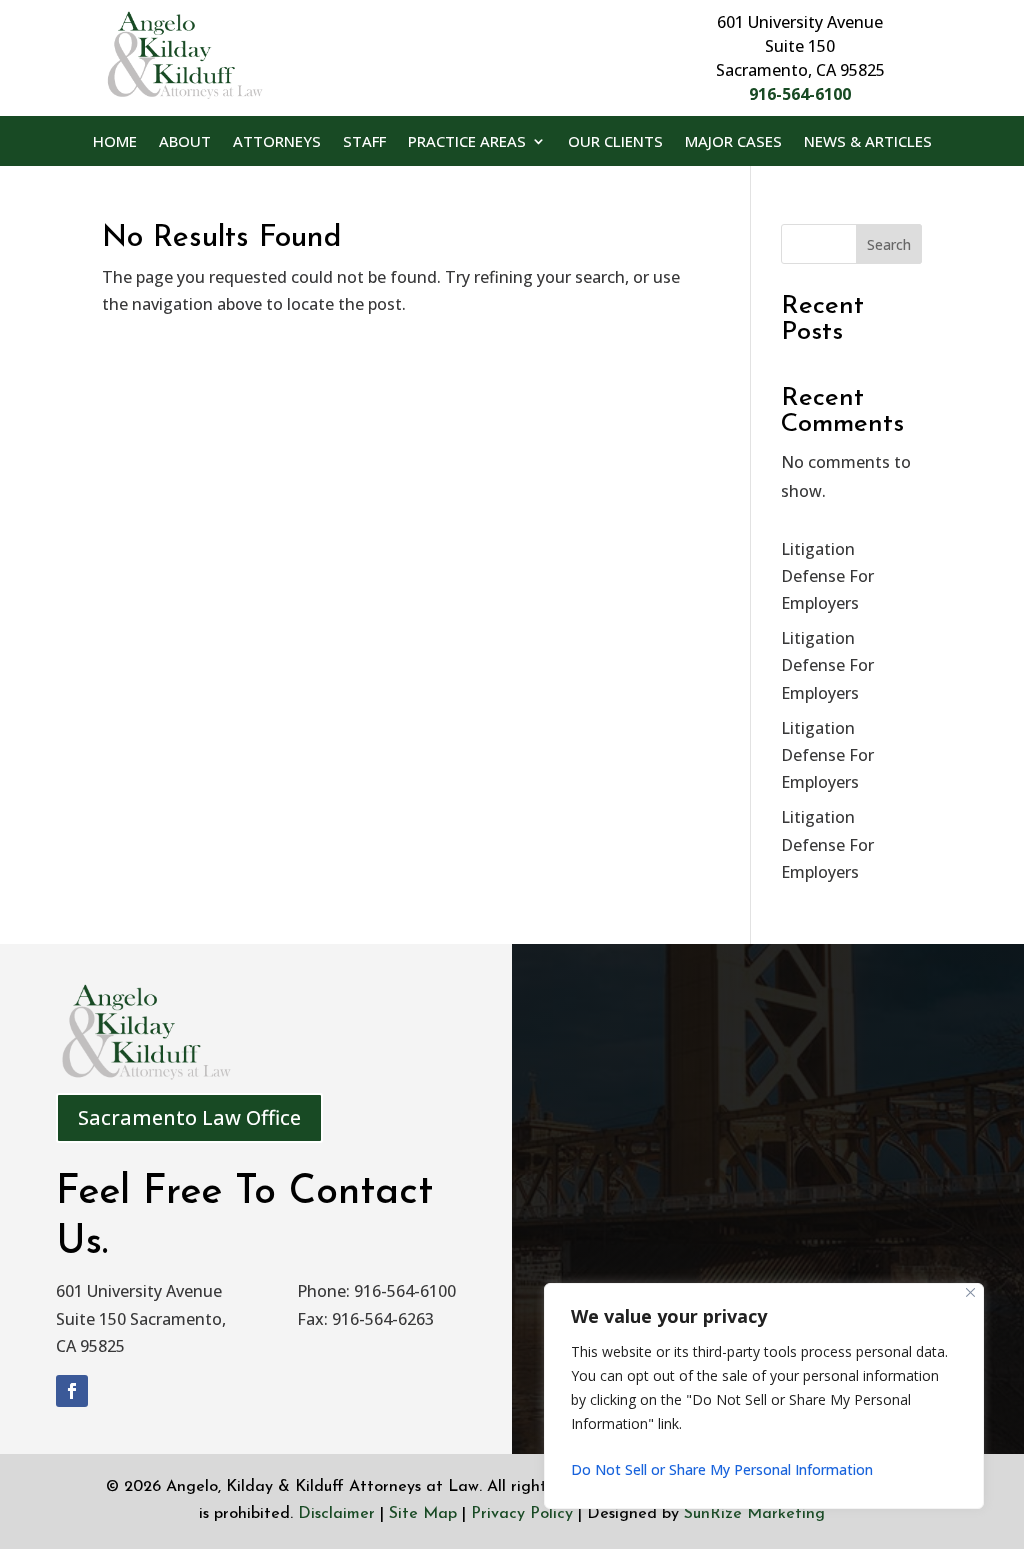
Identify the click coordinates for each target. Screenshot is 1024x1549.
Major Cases (733, 142)
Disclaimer (336, 1514)
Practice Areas (467, 142)
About (185, 142)
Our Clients (615, 142)
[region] (764, 1396)
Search (889, 244)
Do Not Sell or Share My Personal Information (722, 1469)
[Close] (970, 1292)
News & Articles (868, 142)
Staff (364, 142)
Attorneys (277, 142)
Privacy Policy (522, 1514)
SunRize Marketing (754, 1514)
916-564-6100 (800, 94)
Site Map (423, 1514)
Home (115, 142)
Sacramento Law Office (189, 1117)
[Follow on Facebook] (72, 1391)
